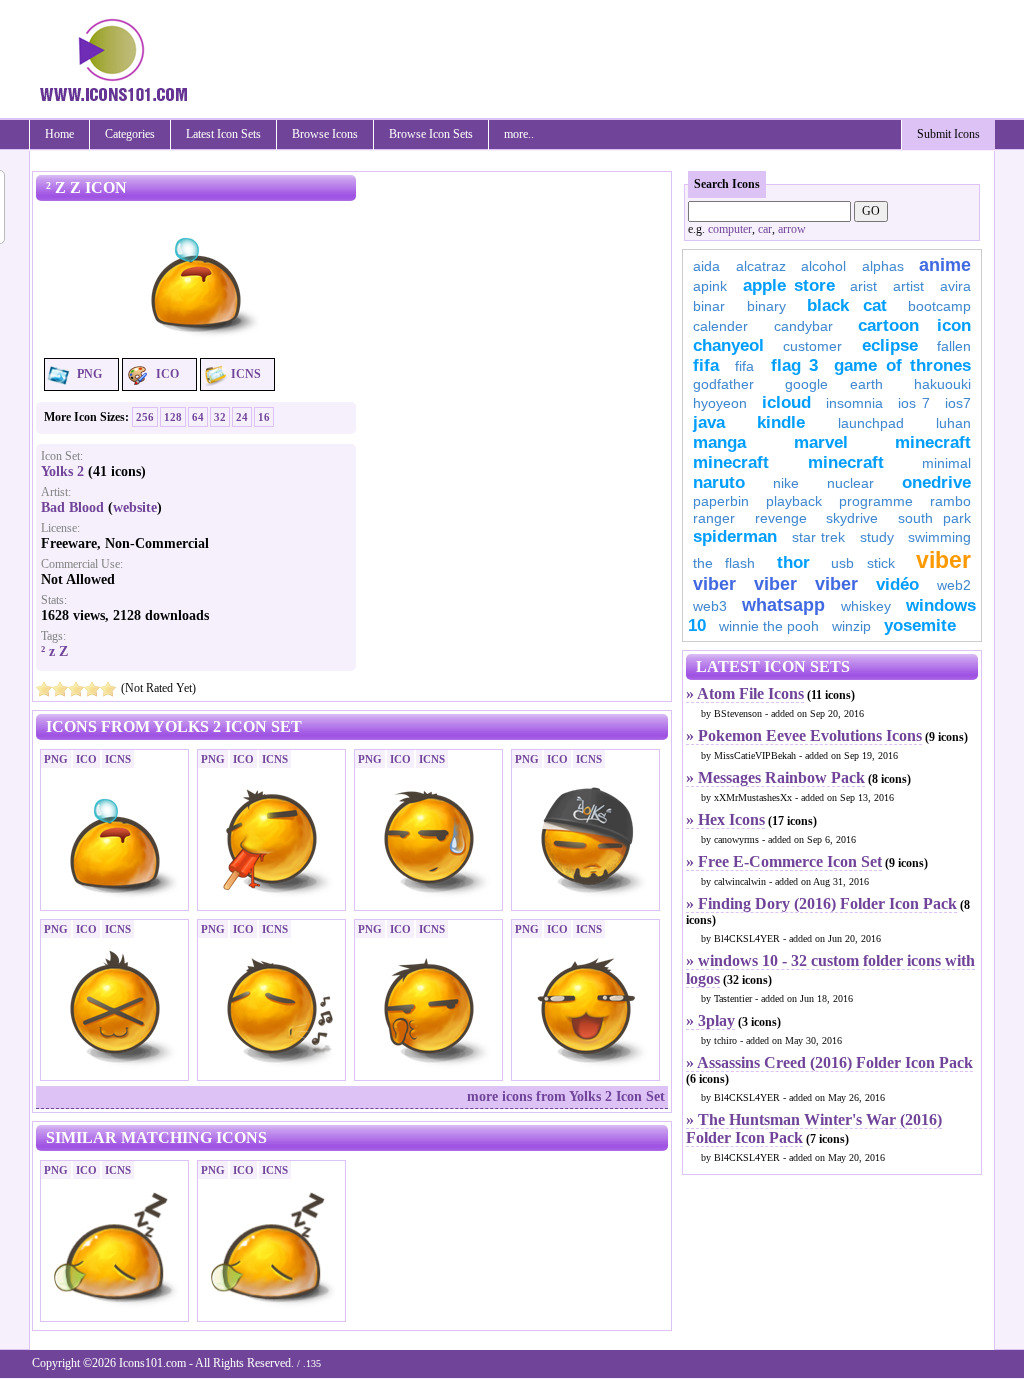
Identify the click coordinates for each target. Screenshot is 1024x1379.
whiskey (866, 606)
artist (908, 286)
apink (710, 286)
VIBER (714, 584)
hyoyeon (720, 403)
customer (812, 346)
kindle (781, 422)
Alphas (883, 266)
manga (719, 442)
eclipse (890, 345)
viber (943, 560)
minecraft (933, 442)
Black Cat (847, 305)
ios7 (958, 403)
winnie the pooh (769, 626)
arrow (792, 229)
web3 (710, 606)
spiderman (735, 536)
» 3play (710, 1020)
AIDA (706, 266)
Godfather (723, 384)
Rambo (950, 501)
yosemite (920, 625)
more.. (519, 134)
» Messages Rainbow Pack (775, 777)
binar (709, 306)
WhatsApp (783, 605)
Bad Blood (72, 507)
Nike (786, 483)
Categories (130, 134)
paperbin (721, 501)
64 (198, 417)
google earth (834, 384)
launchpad (871, 423)
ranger (714, 518)
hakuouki (942, 384)
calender (720, 326)
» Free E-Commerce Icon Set (784, 861)
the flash (724, 563)
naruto (719, 482)
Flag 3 (794, 365)
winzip (851, 626)
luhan (953, 423)
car (765, 229)
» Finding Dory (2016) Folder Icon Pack (821, 903)
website (135, 507)
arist (863, 286)
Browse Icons (325, 134)
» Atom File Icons (745, 693)
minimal (946, 463)
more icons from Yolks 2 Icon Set (566, 1096)
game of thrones (902, 365)
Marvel (821, 442)
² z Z (54, 651)
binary (766, 306)
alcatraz (761, 266)
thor (793, 562)
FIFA (706, 365)
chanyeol (728, 345)
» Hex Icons (725, 819)
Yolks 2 (62, 471)
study (877, 537)
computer (730, 229)
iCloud (786, 402)
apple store (789, 285)
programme (876, 501)
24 (242, 417)
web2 (954, 585)
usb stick (862, 563)
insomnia (854, 403)
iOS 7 (914, 403)
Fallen (954, 346)
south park (935, 518)
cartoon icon (914, 325)
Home (59, 134)
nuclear (850, 483)
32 (220, 417)
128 (173, 417)
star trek (819, 537)
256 (145, 417)
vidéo (897, 584)
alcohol (823, 266)
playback (794, 501)
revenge (781, 518)
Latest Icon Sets (223, 134)
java (709, 422)
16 (264, 417)
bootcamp (939, 306)
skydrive (852, 518)
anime (945, 265)
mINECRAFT (731, 462)
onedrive (936, 482)
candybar (803, 326)
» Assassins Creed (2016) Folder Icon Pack (829, 1062)
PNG (89, 374)
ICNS (246, 374)
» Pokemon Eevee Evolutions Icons (804, 735)
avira (955, 286)
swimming (939, 537)
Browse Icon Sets (431, 134)
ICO (167, 374)
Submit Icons (948, 134)
